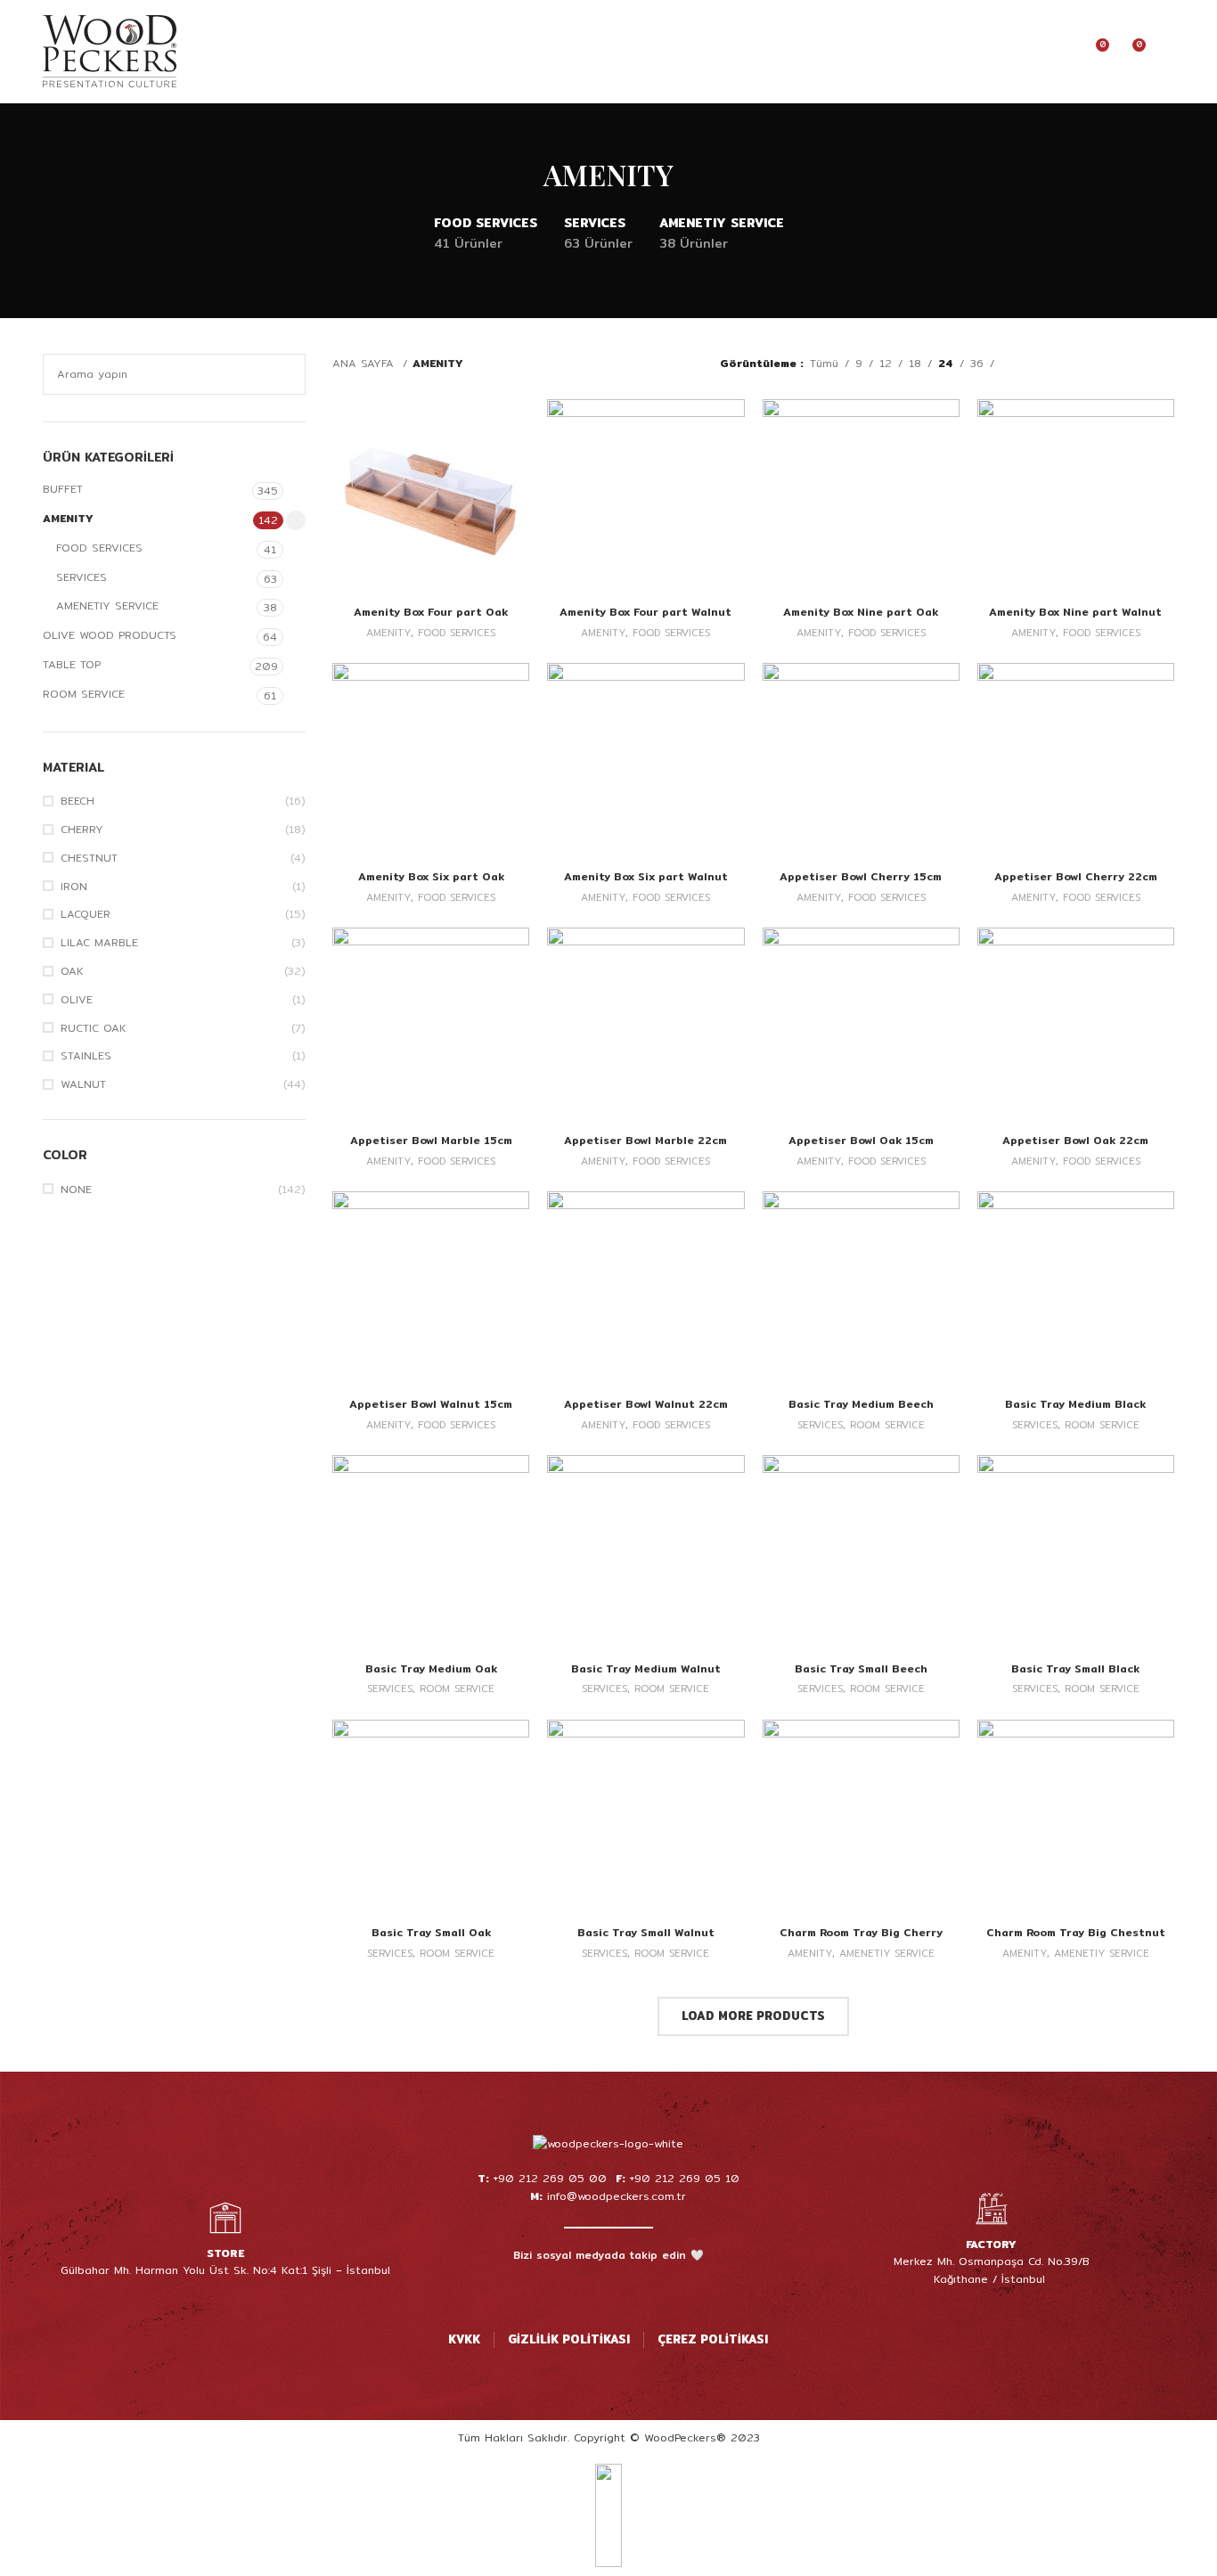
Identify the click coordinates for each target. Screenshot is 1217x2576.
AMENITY (68, 518)
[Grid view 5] (1115, 364)
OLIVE (77, 1000)
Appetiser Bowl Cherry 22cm (1076, 876)
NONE (76, 1190)
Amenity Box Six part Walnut (646, 876)
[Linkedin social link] (655, 2291)
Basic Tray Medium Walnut (646, 1668)
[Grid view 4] (1090, 364)
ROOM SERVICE (84, 694)
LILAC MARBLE (99, 943)
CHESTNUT (89, 859)
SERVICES (82, 577)
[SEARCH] (285, 374)
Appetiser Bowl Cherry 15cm (861, 876)
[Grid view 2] (1041, 364)
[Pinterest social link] (632, 2291)
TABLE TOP (72, 664)
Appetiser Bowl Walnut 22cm (646, 1404)
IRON (74, 887)
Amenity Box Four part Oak (431, 612)
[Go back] (521, 175)
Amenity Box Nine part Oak (861, 612)
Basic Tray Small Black (1075, 1668)
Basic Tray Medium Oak (431, 1668)
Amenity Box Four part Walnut (645, 612)
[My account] (1030, 52)
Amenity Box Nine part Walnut (1075, 612)
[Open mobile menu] (1167, 52)
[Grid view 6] (1140, 364)
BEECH (78, 801)
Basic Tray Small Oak (431, 1932)
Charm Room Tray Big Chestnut (1076, 1932)
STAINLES (86, 1056)
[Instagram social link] (585, 2291)
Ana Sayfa (365, 363)
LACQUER (86, 915)
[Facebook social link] (562, 2291)
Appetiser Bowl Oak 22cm (1075, 1140)
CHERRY (82, 830)
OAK (72, 972)
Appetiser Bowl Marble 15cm (431, 1140)
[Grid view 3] (1066, 364)
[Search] (1000, 52)
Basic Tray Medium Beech (861, 1404)
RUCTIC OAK (94, 1029)
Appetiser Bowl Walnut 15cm (431, 1404)
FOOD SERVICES (99, 548)
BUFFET (63, 489)
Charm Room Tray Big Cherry (861, 1932)
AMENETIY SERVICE (107, 605)
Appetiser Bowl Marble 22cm (645, 1140)
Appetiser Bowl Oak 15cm (861, 1140)
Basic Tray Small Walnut (646, 1932)
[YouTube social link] (608, 2291)
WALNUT (83, 1085)
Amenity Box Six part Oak (431, 876)
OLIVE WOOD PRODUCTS (110, 635)
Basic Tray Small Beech (861, 1668)
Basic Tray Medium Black (1075, 1404)
